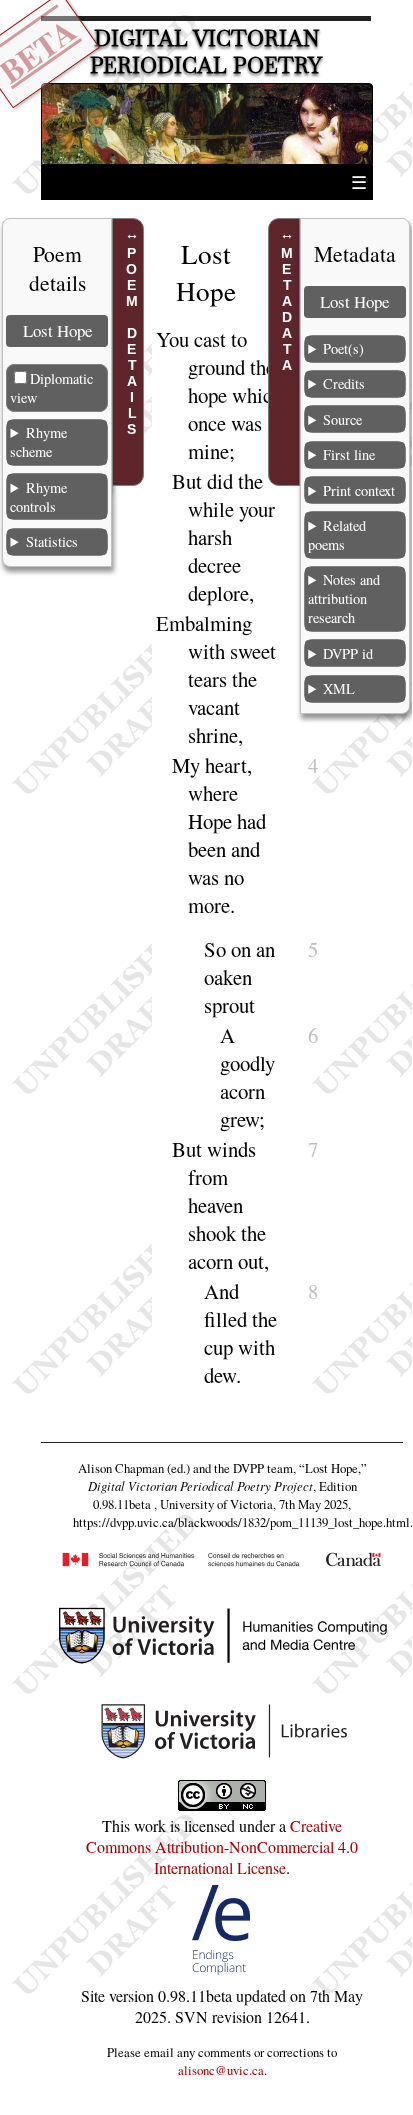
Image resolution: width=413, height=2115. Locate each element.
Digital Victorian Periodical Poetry (206, 52)
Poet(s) (343, 348)
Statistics (52, 541)
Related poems (337, 535)
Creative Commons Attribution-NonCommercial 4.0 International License (222, 1846)
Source (342, 419)
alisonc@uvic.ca (221, 2070)
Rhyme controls (38, 497)
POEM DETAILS (132, 341)
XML (339, 688)
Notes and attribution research (344, 598)
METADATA (287, 309)
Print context (359, 490)
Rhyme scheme (38, 442)
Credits (344, 383)
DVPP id (348, 653)
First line (349, 454)
